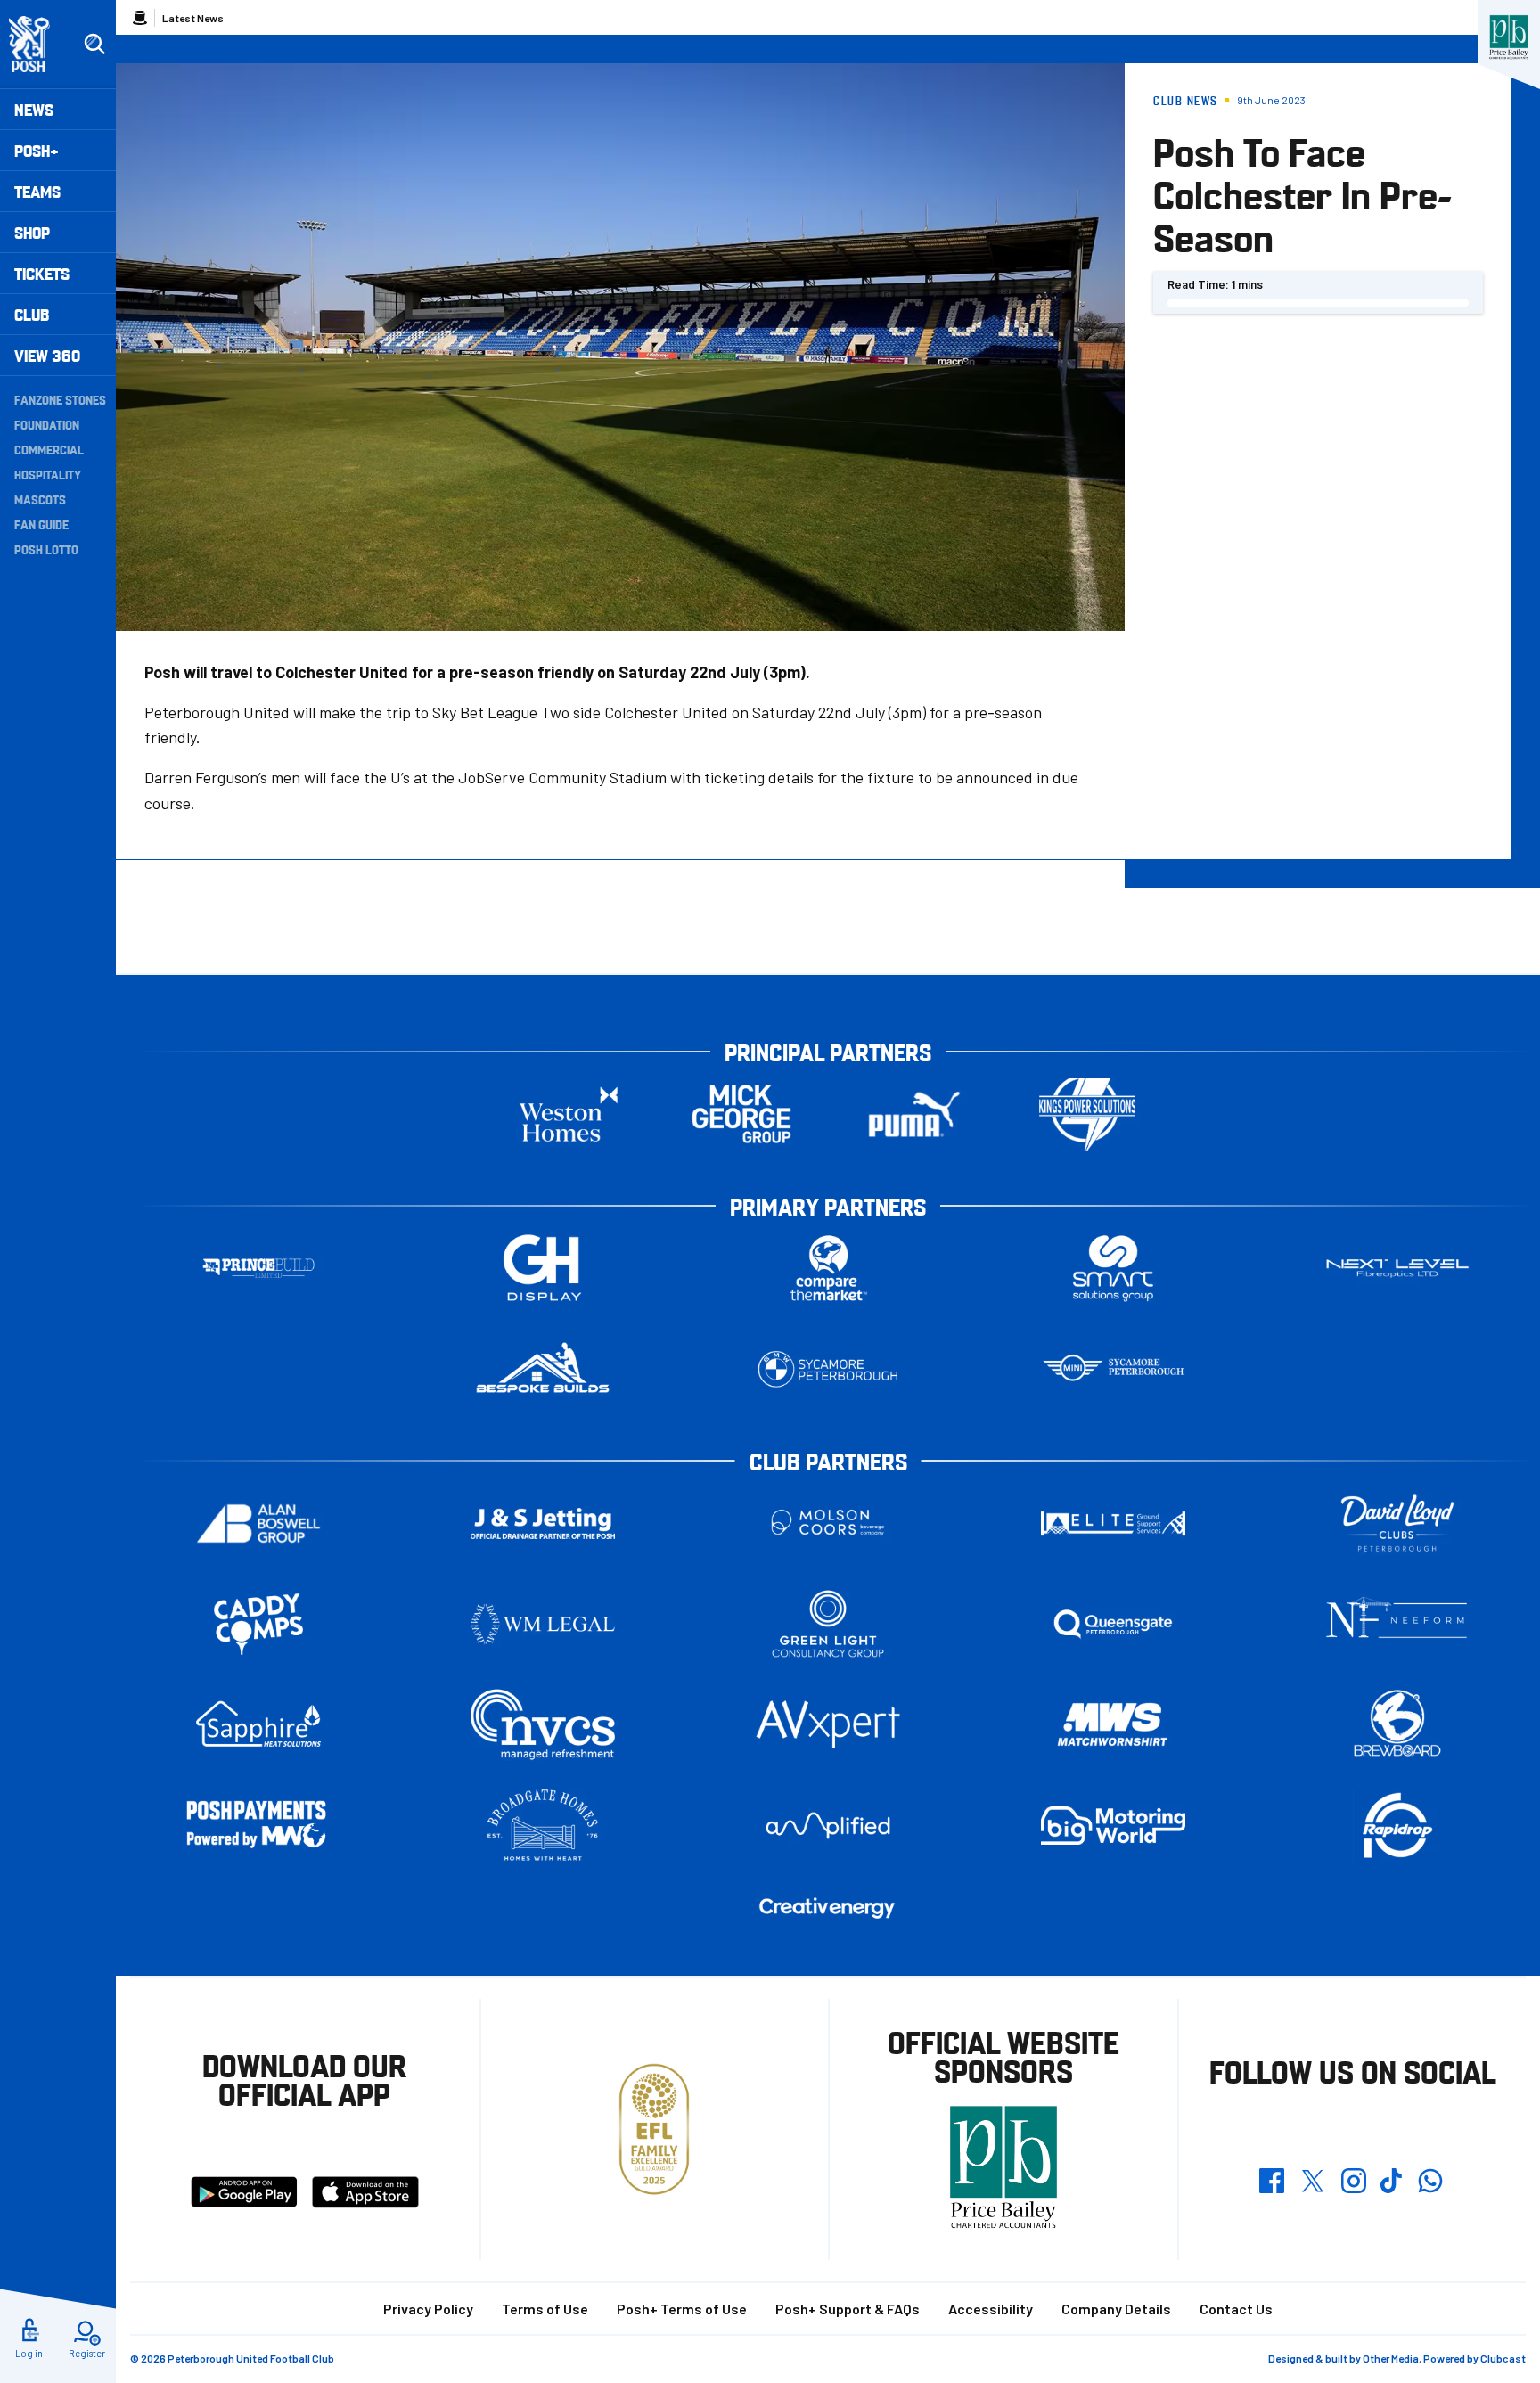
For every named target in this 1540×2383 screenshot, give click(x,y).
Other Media (1391, 2358)
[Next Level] (1397, 1269)
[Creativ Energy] (828, 1908)
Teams (37, 191)
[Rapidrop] (1397, 1826)
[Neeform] (1397, 1624)
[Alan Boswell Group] (258, 1523)
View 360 (47, 355)
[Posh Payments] (258, 1826)
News (34, 109)
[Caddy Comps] (258, 1624)
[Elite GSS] (1113, 1523)
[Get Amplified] (828, 1826)
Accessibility (991, 2309)
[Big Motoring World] (1113, 1826)
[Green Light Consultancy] (828, 1624)
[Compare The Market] (828, 1269)
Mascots (40, 499)
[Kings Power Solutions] (1087, 1114)
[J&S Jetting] (543, 1523)
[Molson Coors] (828, 1523)
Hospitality (48, 474)
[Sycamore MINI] (1113, 1369)
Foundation (47, 424)
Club (32, 314)
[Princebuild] (258, 1269)
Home (140, 18)
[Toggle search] (94, 45)
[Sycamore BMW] (828, 1369)
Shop (32, 232)
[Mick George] (741, 1114)
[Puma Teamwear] (914, 1114)
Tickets (42, 273)
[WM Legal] (543, 1624)
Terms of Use (545, 2309)
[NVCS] (543, 1725)
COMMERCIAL (49, 449)
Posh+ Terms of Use (682, 2309)
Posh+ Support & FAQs (848, 2309)
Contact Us (1236, 2309)
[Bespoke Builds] (543, 1369)
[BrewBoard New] (1397, 1725)
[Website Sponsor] (1509, 37)
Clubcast (1503, 2358)
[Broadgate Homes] (543, 1826)
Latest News (193, 18)
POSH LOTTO (46, 549)
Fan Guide (41, 524)
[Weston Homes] (569, 1114)
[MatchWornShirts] (1113, 1725)
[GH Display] (543, 1269)
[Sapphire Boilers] (258, 1724)
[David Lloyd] (1397, 1523)
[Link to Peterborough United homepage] (37, 44)
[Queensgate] (1113, 1624)
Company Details (1116, 2309)
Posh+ (37, 150)
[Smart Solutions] (1113, 1269)
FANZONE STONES (60, 399)
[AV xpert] (828, 1724)
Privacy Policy (428, 2309)
